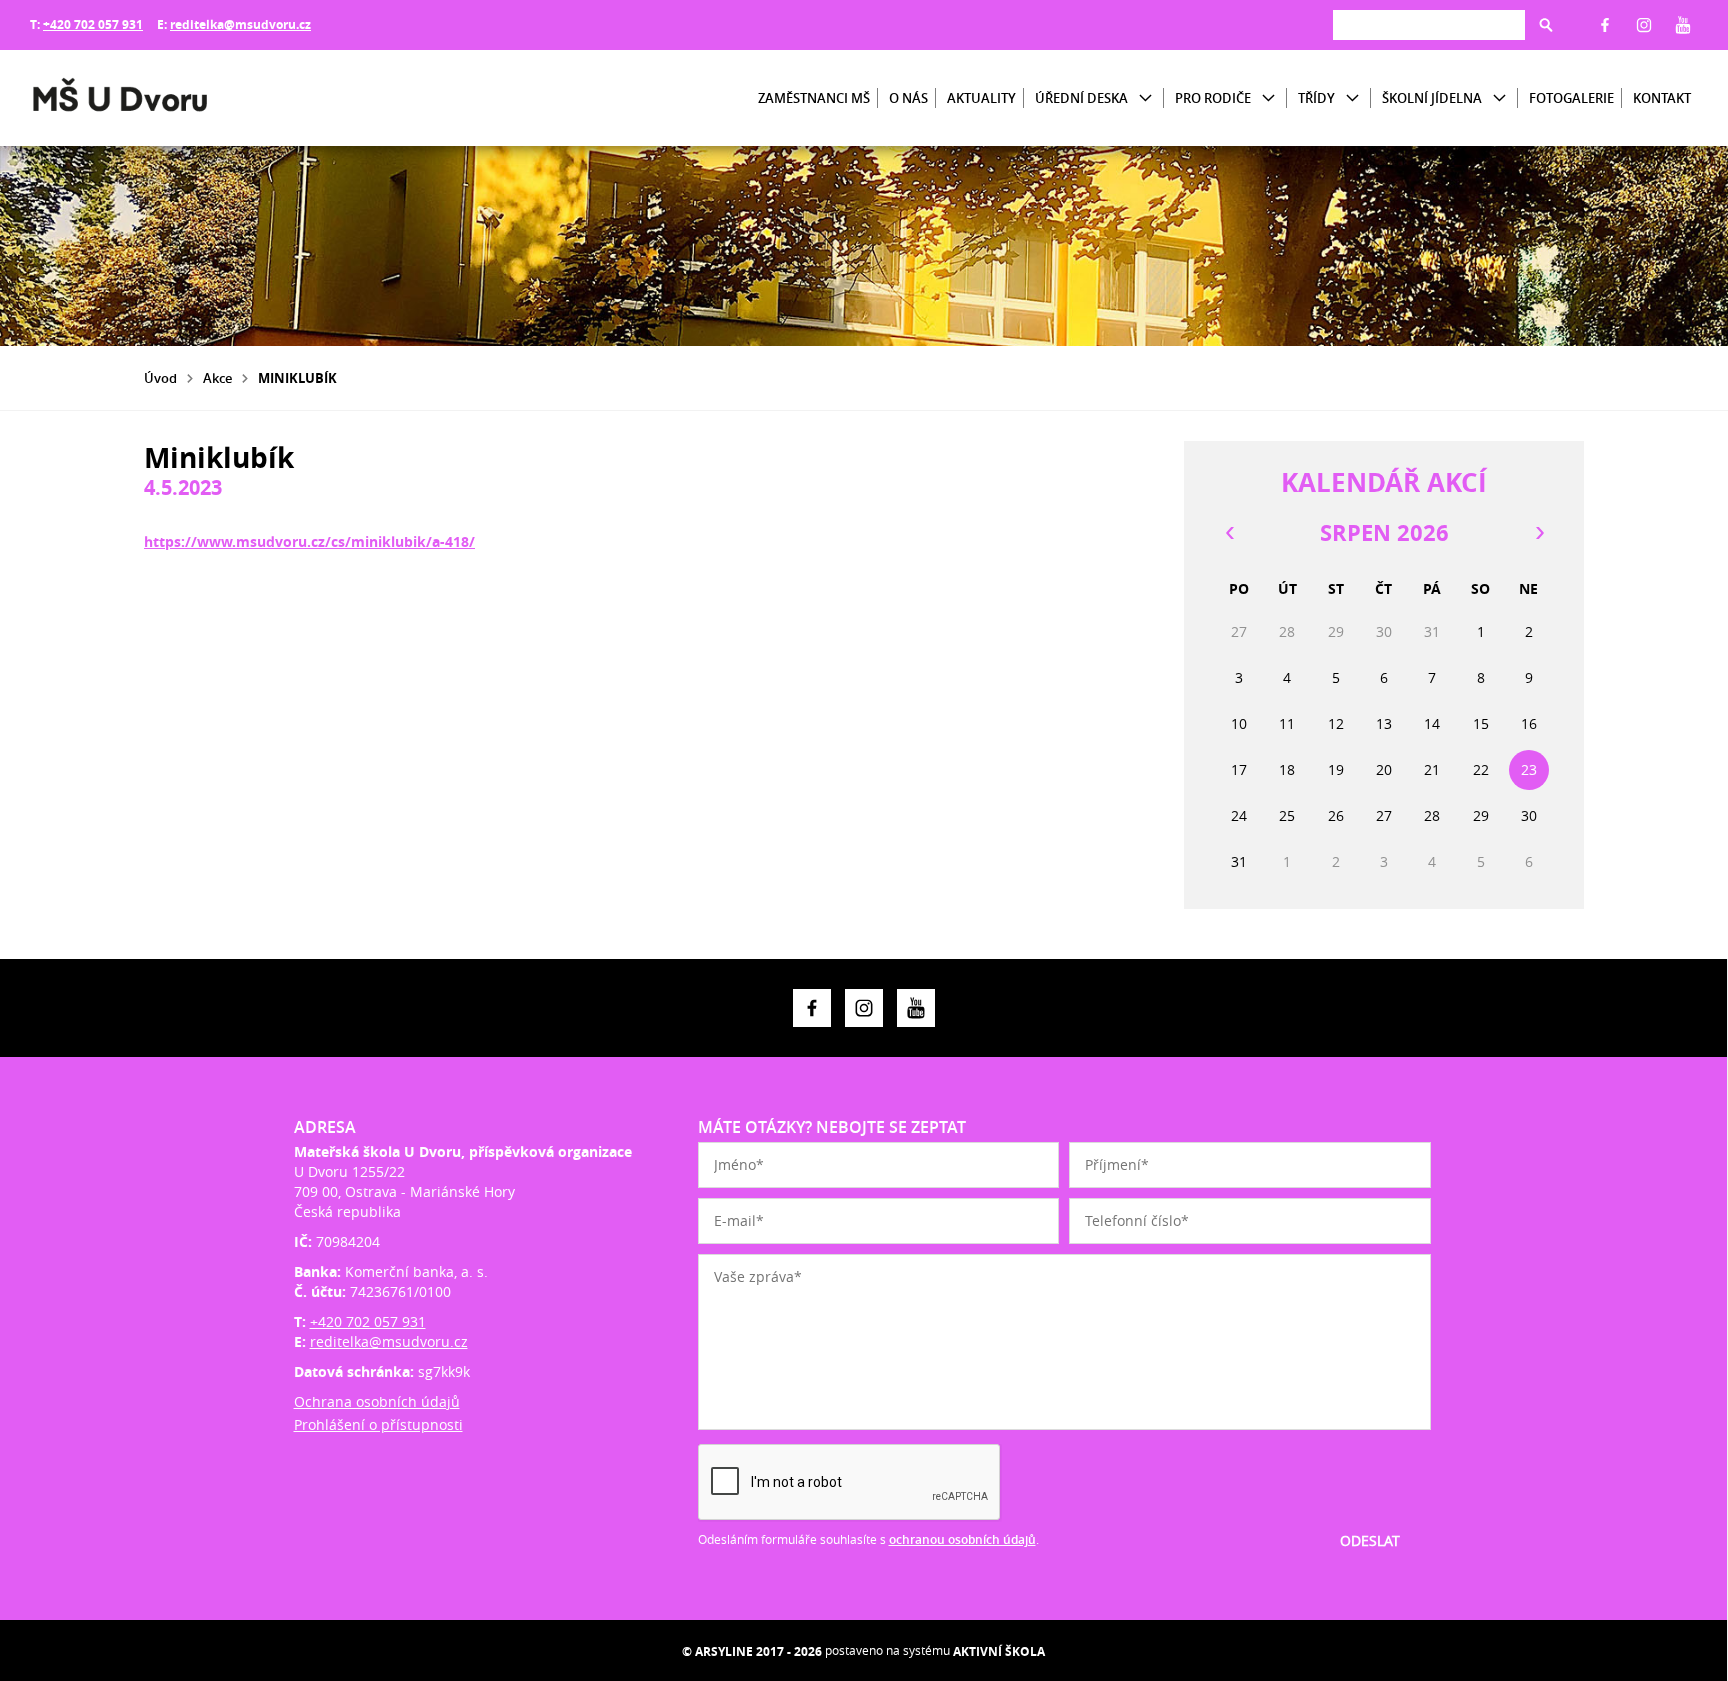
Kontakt (1662, 98)
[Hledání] (1429, 24)
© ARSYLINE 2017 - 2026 (752, 1651)
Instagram (1644, 25)
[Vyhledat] (1546, 25)
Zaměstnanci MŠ (814, 98)
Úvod (160, 378)
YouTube (1683, 25)
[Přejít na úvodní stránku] (150, 98)
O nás (908, 98)
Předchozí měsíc (1229, 533)
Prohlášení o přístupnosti (378, 1424)
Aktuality (981, 98)
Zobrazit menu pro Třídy (1352, 98)
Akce (217, 378)
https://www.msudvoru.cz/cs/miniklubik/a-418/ (309, 541)
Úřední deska (1081, 98)
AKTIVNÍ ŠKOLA (999, 1651)
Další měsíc (1539, 533)
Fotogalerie (1571, 98)
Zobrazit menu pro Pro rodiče (1268, 98)
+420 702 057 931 (93, 24)
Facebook (1605, 25)
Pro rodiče (1213, 98)
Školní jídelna (1432, 98)
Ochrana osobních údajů (377, 1401)
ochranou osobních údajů (962, 1539)
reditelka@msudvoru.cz (240, 24)
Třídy (1316, 98)
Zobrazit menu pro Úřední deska (1145, 98)
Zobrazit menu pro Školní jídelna (1499, 98)
